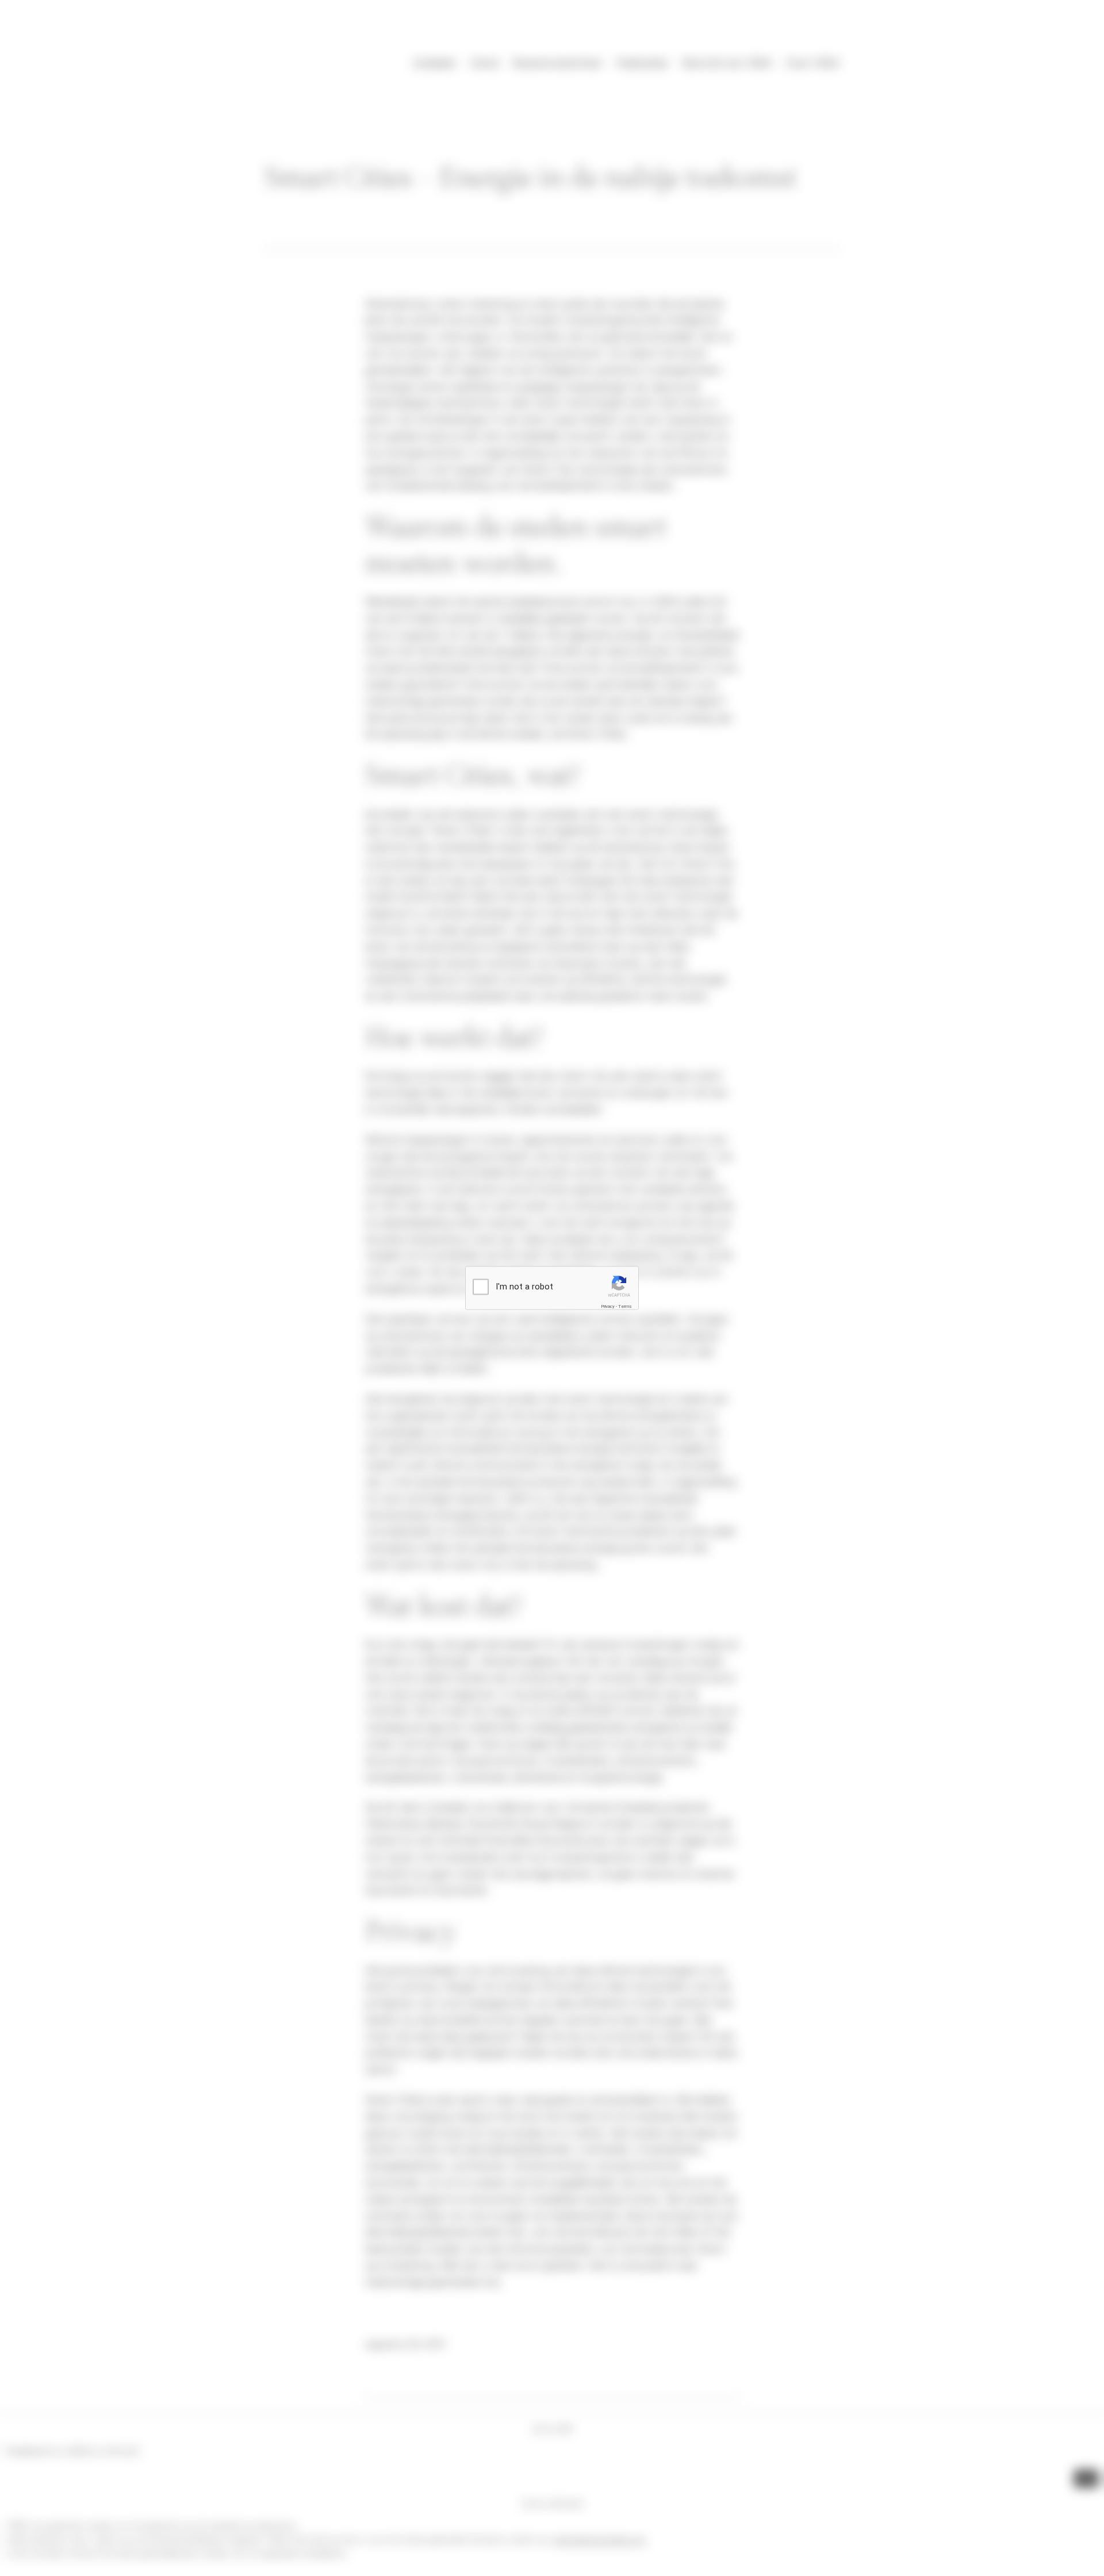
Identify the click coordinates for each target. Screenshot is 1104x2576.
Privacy (608, 1306)
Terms (625, 1306)
